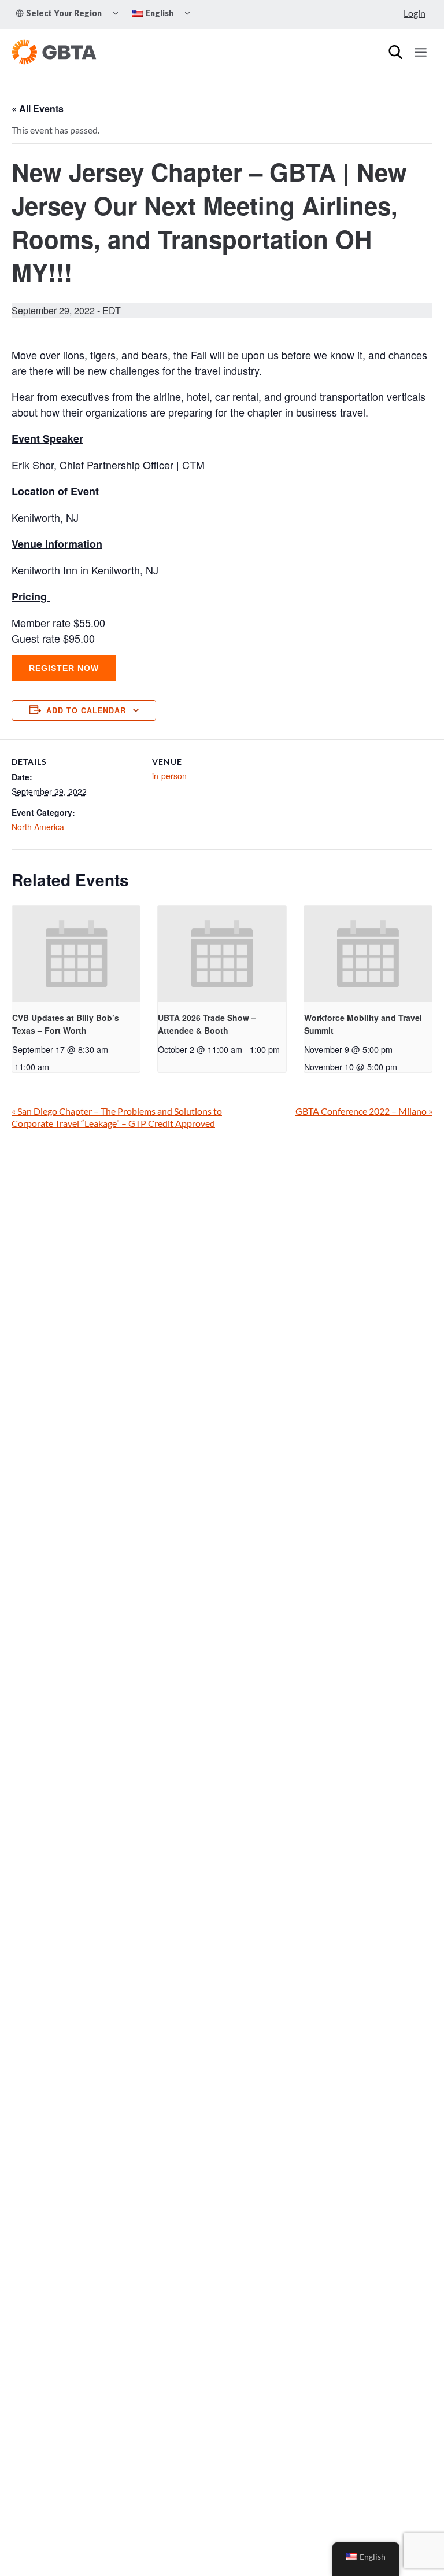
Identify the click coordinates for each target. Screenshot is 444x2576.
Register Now (64, 668)
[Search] (395, 52)
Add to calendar (86, 710)
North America (38, 827)
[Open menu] (420, 52)
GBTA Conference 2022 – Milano (364, 1111)
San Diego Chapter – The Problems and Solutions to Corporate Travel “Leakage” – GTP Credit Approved (117, 1117)
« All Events (38, 108)
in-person (169, 776)
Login (415, 13)
